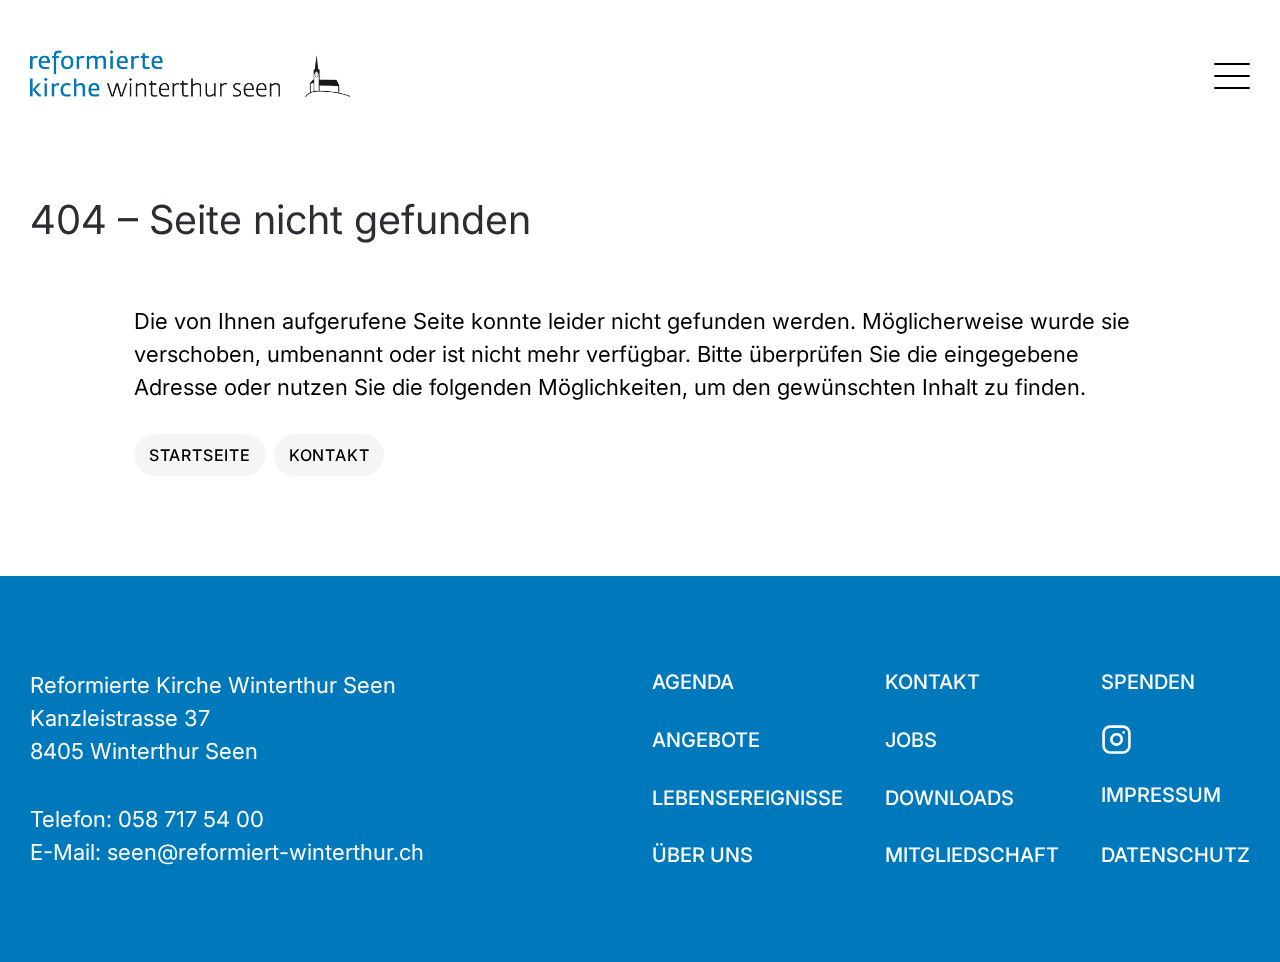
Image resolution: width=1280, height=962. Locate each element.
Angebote (706, 740)
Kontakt (932, 682)
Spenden (1148, 682)
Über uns (702, 855)
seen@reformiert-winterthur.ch (265, 852)
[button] (1230, 912)
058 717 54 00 (191, 819)
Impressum (1161, 795)
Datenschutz (1175, 855)
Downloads (949, 798)
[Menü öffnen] (1232, 76)
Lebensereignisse (747, 798)
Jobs (911, 740)
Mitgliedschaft (972, 855)
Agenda (693, 682)
